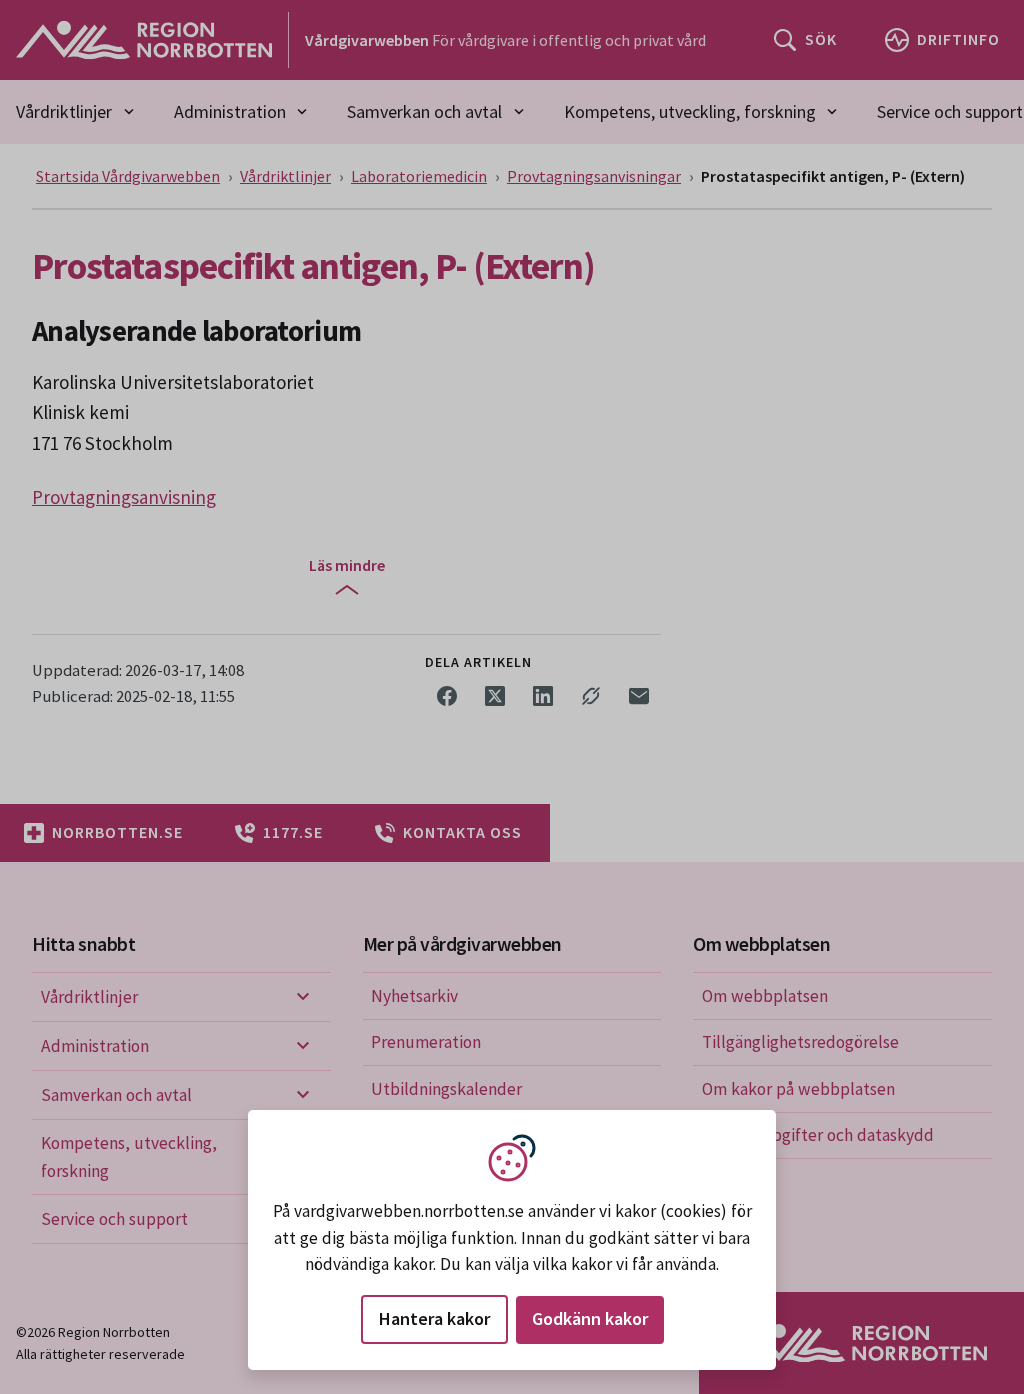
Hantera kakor (434, 1318)
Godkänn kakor (590, 1318)
